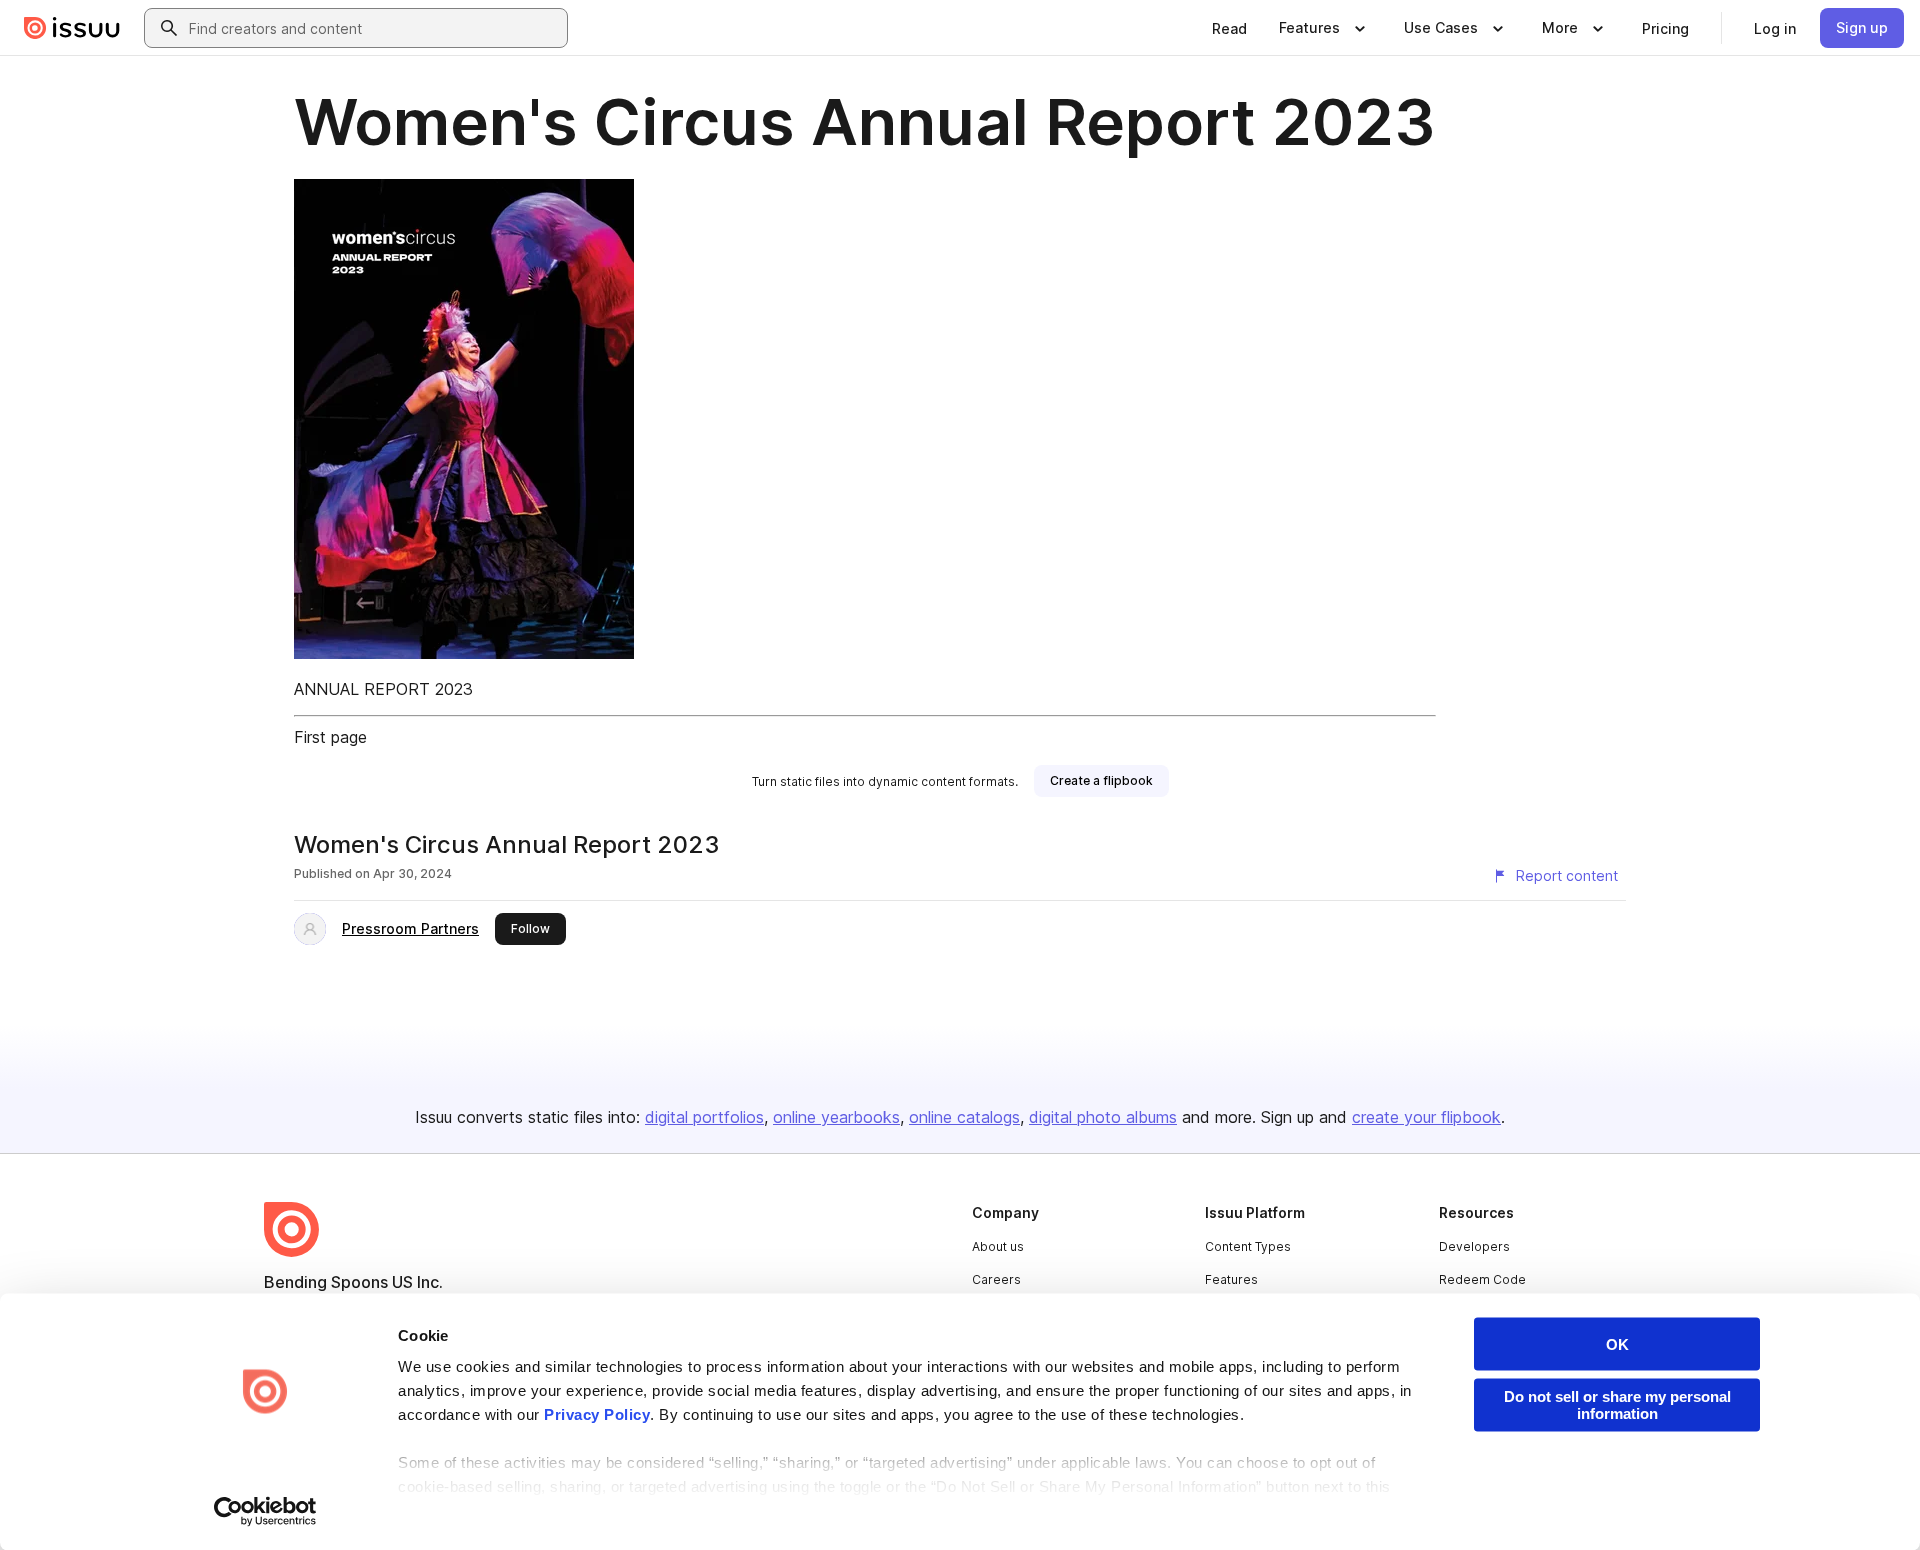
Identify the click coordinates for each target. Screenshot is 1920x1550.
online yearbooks (836, 1117)
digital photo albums (1103, 1117)
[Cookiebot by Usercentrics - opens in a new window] (265, 1511)
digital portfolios (704, 1117)
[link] (1229, 28)
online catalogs (964, 1117)
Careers (996, 1279)
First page (330, 737)
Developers (1474, 1246)
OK (1617, 1344)
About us (998, 1246)
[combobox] (374, 28)
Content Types (1248, 1246)
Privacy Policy (597, 1414)
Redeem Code (1482, 1279)
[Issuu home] (72, 28)
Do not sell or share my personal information (1617, 1405)
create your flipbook (1426, 1117)
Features (1231, 1279)
